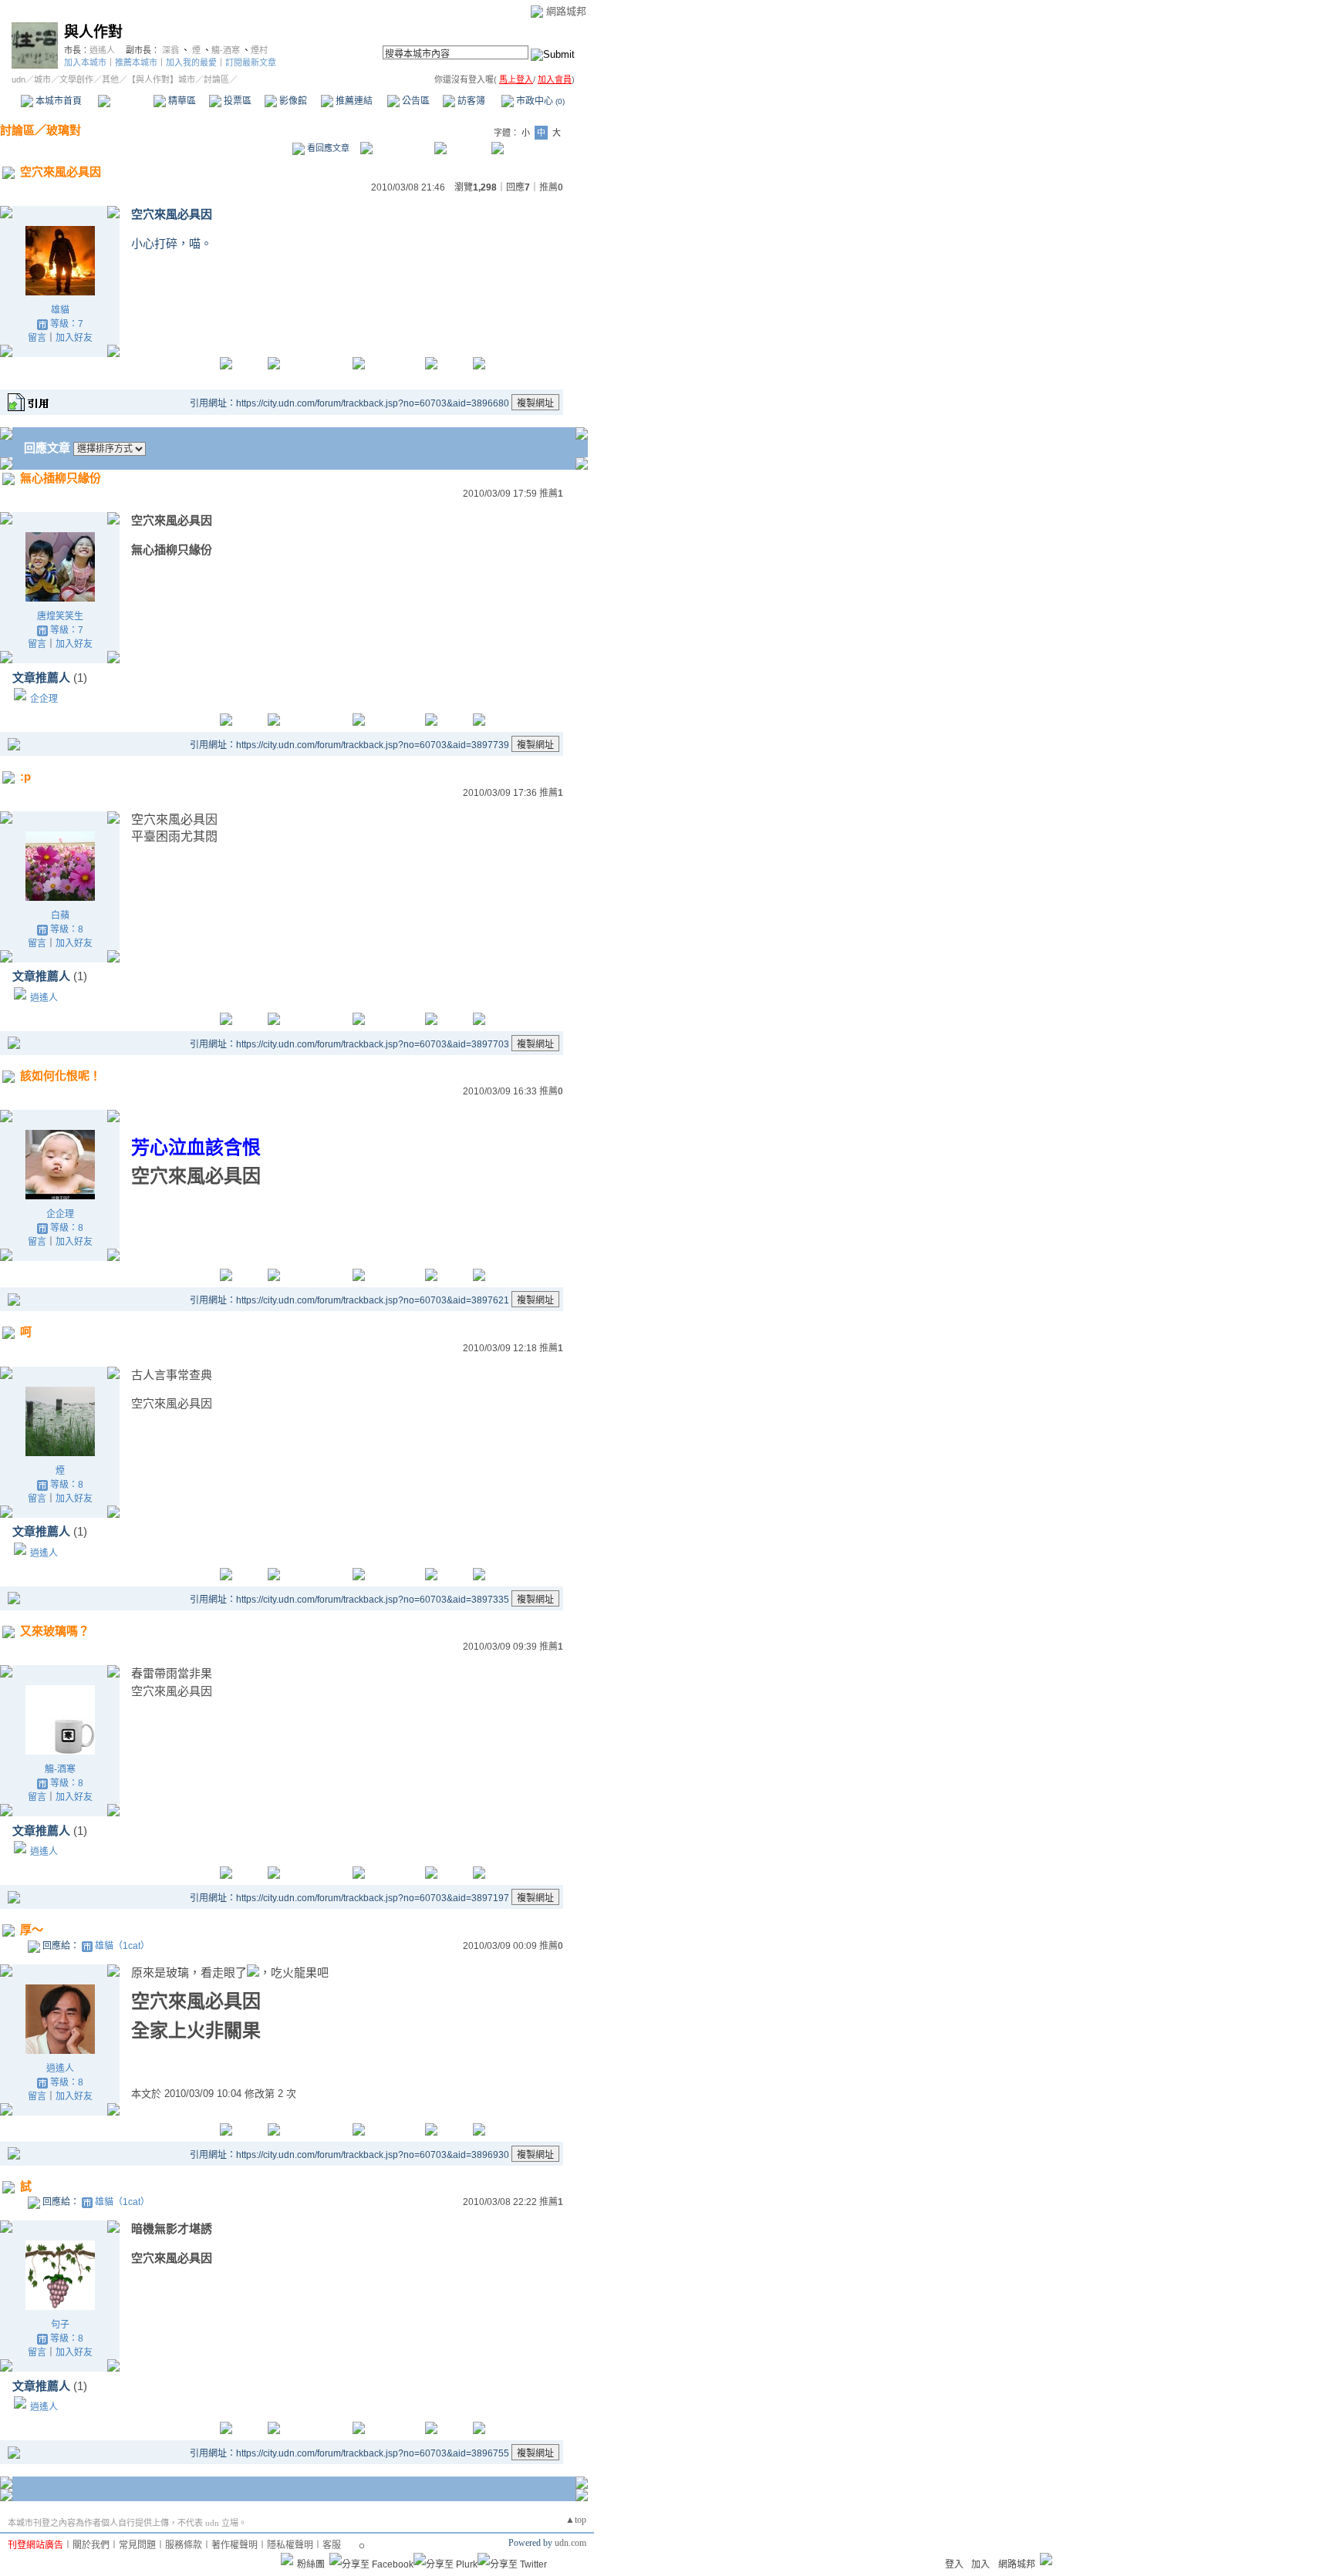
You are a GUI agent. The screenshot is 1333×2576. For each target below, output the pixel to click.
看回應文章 (327, 148)
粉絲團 (311, 2564)
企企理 (44, 699)
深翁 (170, 50)
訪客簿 (470, 101)
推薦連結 (353, 101)
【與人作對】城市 (161, 79)
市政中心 (539, 101)
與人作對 (93, 32)
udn (19, 79)
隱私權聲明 (290, 2545)
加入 (980, 2564)
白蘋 (60, 915)
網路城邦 (566, 11)
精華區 (181, 101)
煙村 (259, 50)
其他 (110, 79)
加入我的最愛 (191, 62)
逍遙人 (102, 50)
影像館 (292, 101)
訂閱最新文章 (251, 62)
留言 (37, 338)
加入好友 (74, 338)
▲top (576, 2520)
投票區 (236, 101)
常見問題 (137, 2545)
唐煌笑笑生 (60, 616)
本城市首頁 (57, 101)
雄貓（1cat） (122, 1946)
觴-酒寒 (226, 50)
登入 (954, 2564)
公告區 (415, 101)
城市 (42, 79)
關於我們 (91, 2545)
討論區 (125, 101)
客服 (332, 2545)
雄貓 (60, 310)
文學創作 (76, 79)
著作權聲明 (235, 2545)
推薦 (551, 187)
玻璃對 (64, 130)
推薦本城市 (136, 62)
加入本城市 (85, 62)
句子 (60, 2325)
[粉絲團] (287, 2559)
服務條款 (184, 2545)
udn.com (570, 2543)
